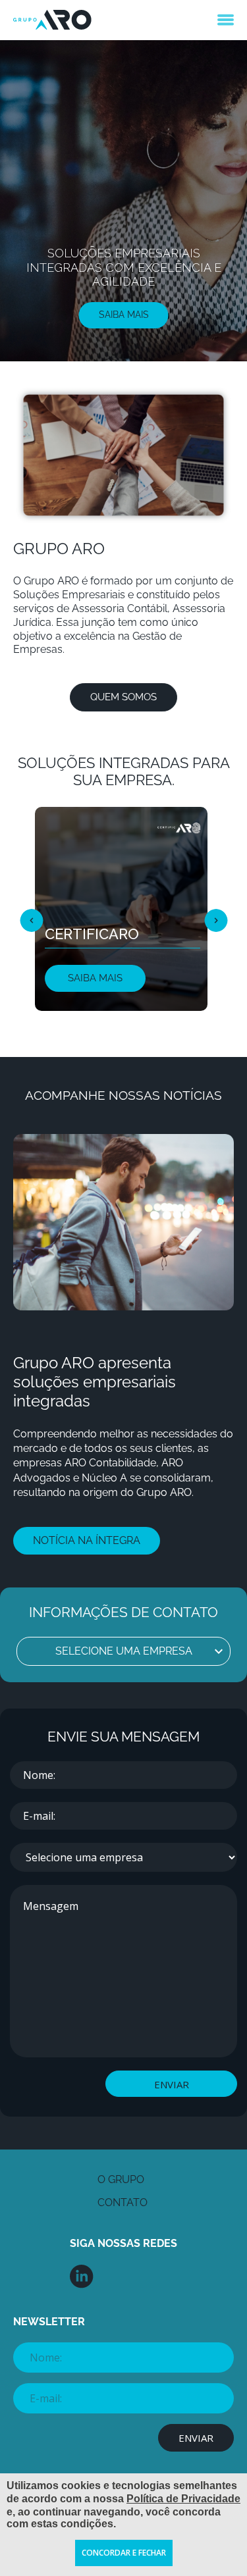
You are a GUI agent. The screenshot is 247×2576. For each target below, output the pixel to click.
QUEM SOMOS (123, 697)
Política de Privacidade (183, 2499)
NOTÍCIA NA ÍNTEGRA (87, 1540)
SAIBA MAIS (124, 315)
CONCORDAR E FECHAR (124, 2553)
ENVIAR (172, 2084)
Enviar (196, 2438)
